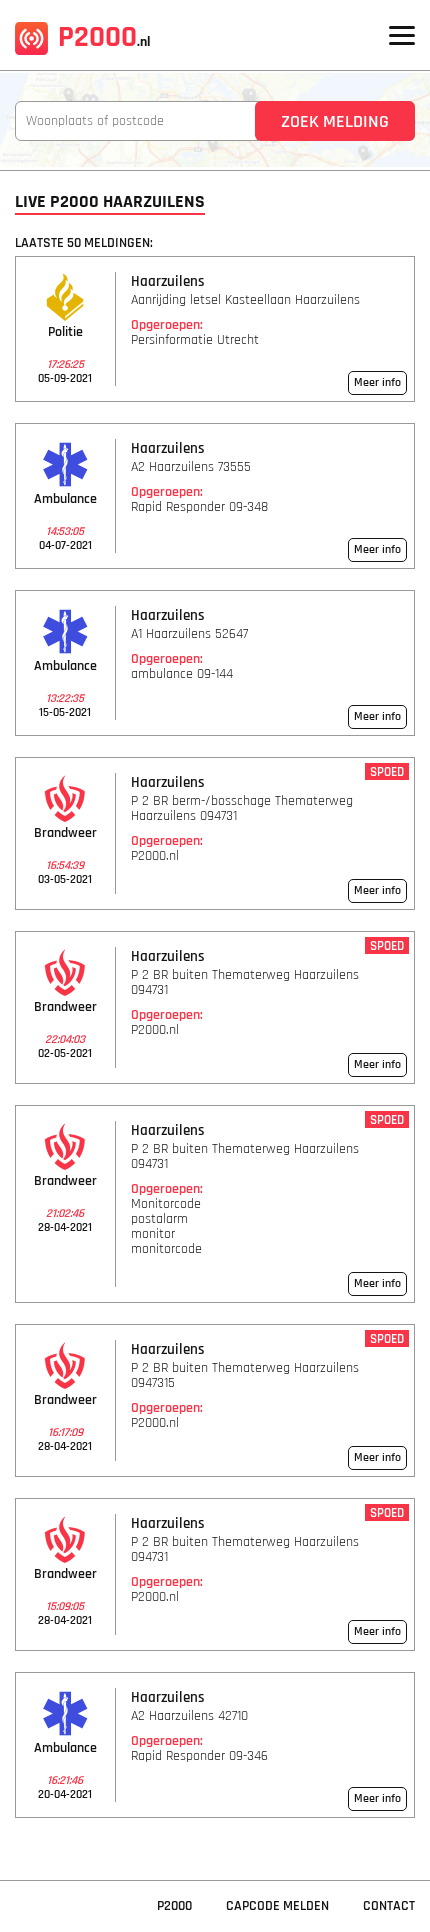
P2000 (104, 37)
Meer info (377, 382)
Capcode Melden (277, 1906)
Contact (389, 1906)
